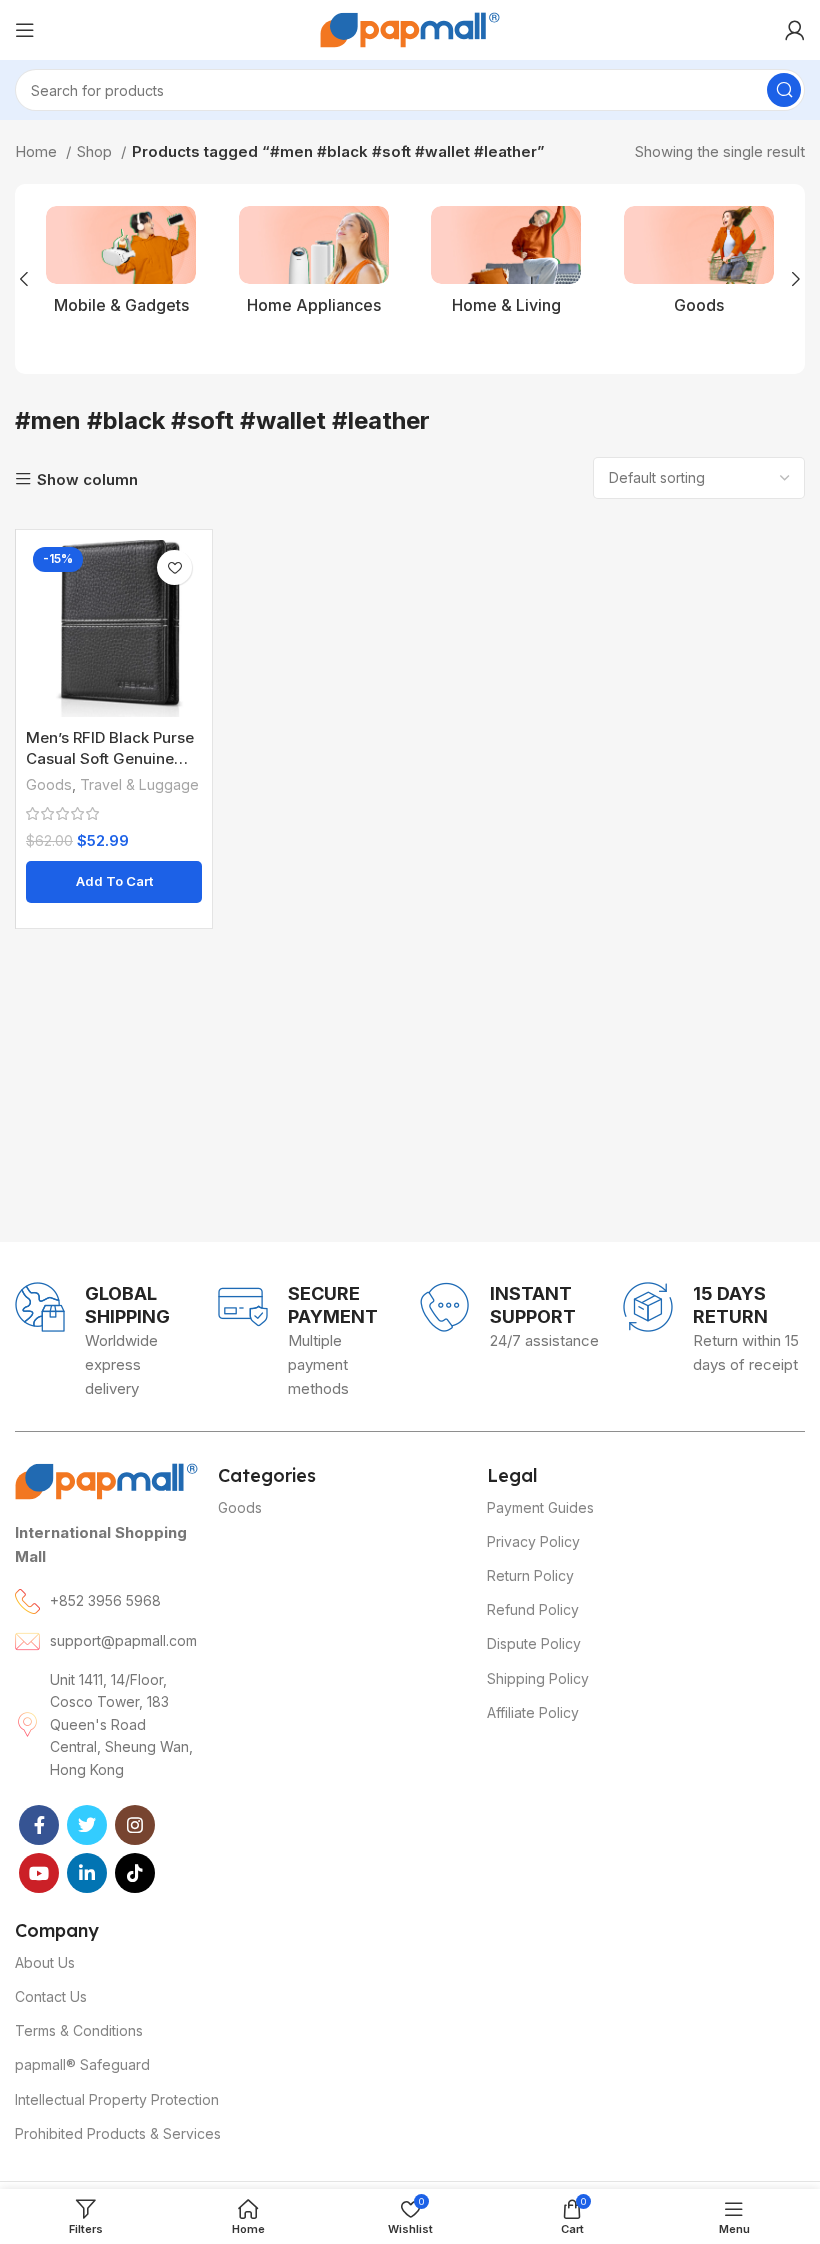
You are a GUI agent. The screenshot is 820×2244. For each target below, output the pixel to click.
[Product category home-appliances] (314, 266)
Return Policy (530, 1575)
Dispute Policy (534, 1643)
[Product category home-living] (506, 266)
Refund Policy (533, 1609)
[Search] (784, 90)
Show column (87, 479)
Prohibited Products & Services (118, 2133)
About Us (45, 1962)
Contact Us (51, 1996)
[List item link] (106, 1601)
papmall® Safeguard (82, 2064)
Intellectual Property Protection (117, 2099)
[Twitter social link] (87, 1825)
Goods (49, 784)
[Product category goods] (699, 266)
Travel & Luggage (139, 784)
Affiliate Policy (533, 1712)
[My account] (795, 30)
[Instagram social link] (135, 1825)
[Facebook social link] (39, 1825)
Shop (96, 151)
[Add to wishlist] (174, 567)
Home (38, 151)
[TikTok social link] (135, 1873)
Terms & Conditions (79, 2030)
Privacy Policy (533, 1541)
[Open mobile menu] (25, 30)
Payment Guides (540, 1507)
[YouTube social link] (39, 1873)
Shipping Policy (538, 1678)
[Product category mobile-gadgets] (121, 266)
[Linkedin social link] (87, 1873)
